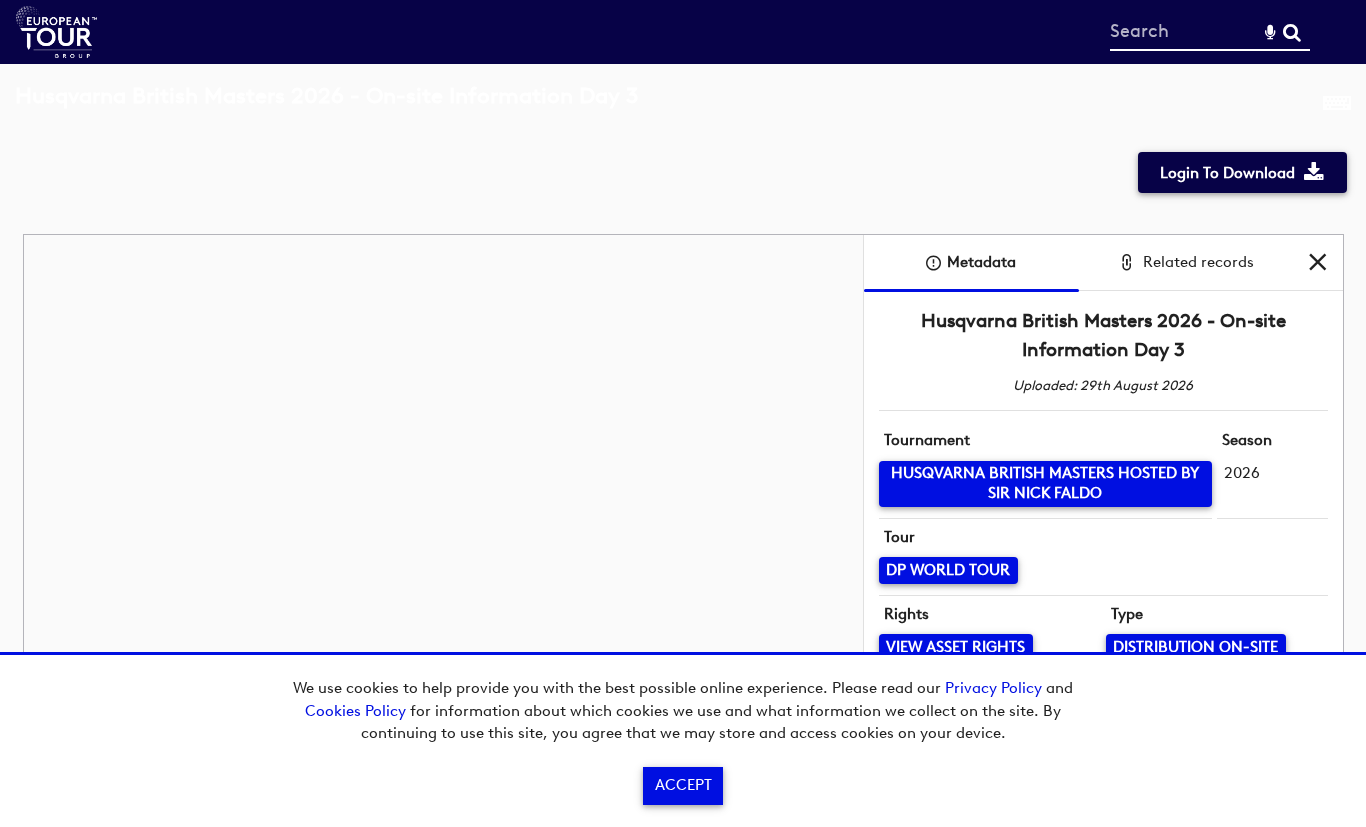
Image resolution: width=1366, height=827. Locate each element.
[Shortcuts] (1337, 107)
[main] (683, 415)
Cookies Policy (355, 711)
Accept (683, 785)
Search (1291, 32)
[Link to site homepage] (56, 52)
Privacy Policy (993, 688)
